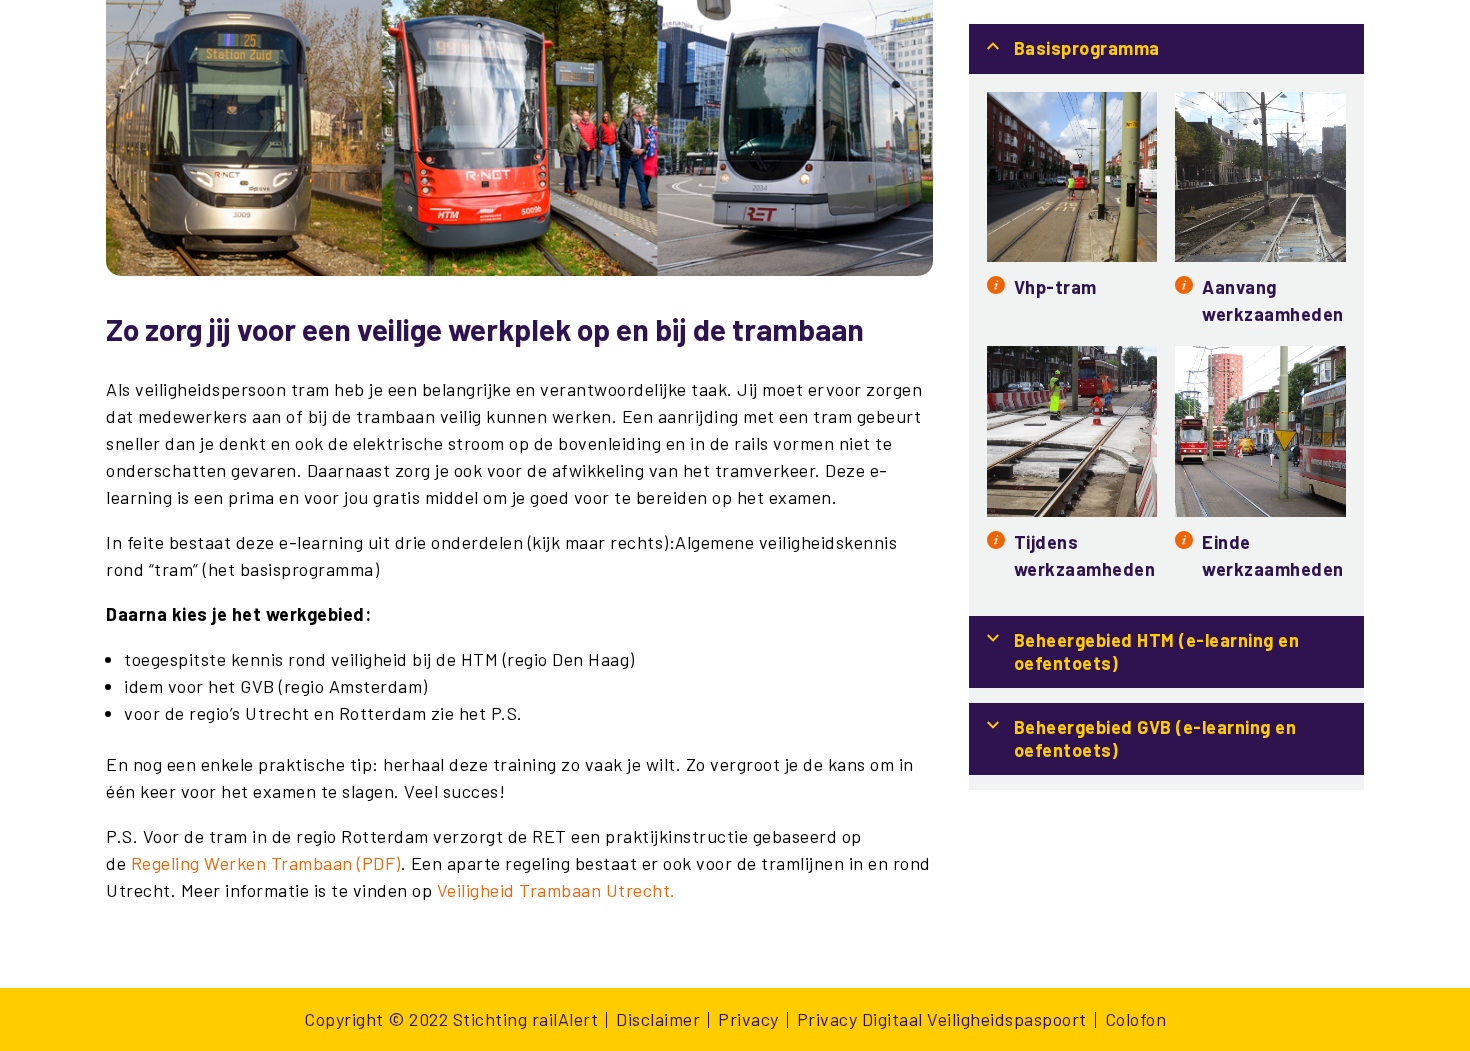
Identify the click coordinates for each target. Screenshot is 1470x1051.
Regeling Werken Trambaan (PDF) (266, 863)
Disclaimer (658, 1019)
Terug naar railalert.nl (1272, 35)
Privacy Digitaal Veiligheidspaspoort (942, 1019)
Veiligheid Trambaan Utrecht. (556, 890)
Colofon (1136, 1019)
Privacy (748, 1019)
